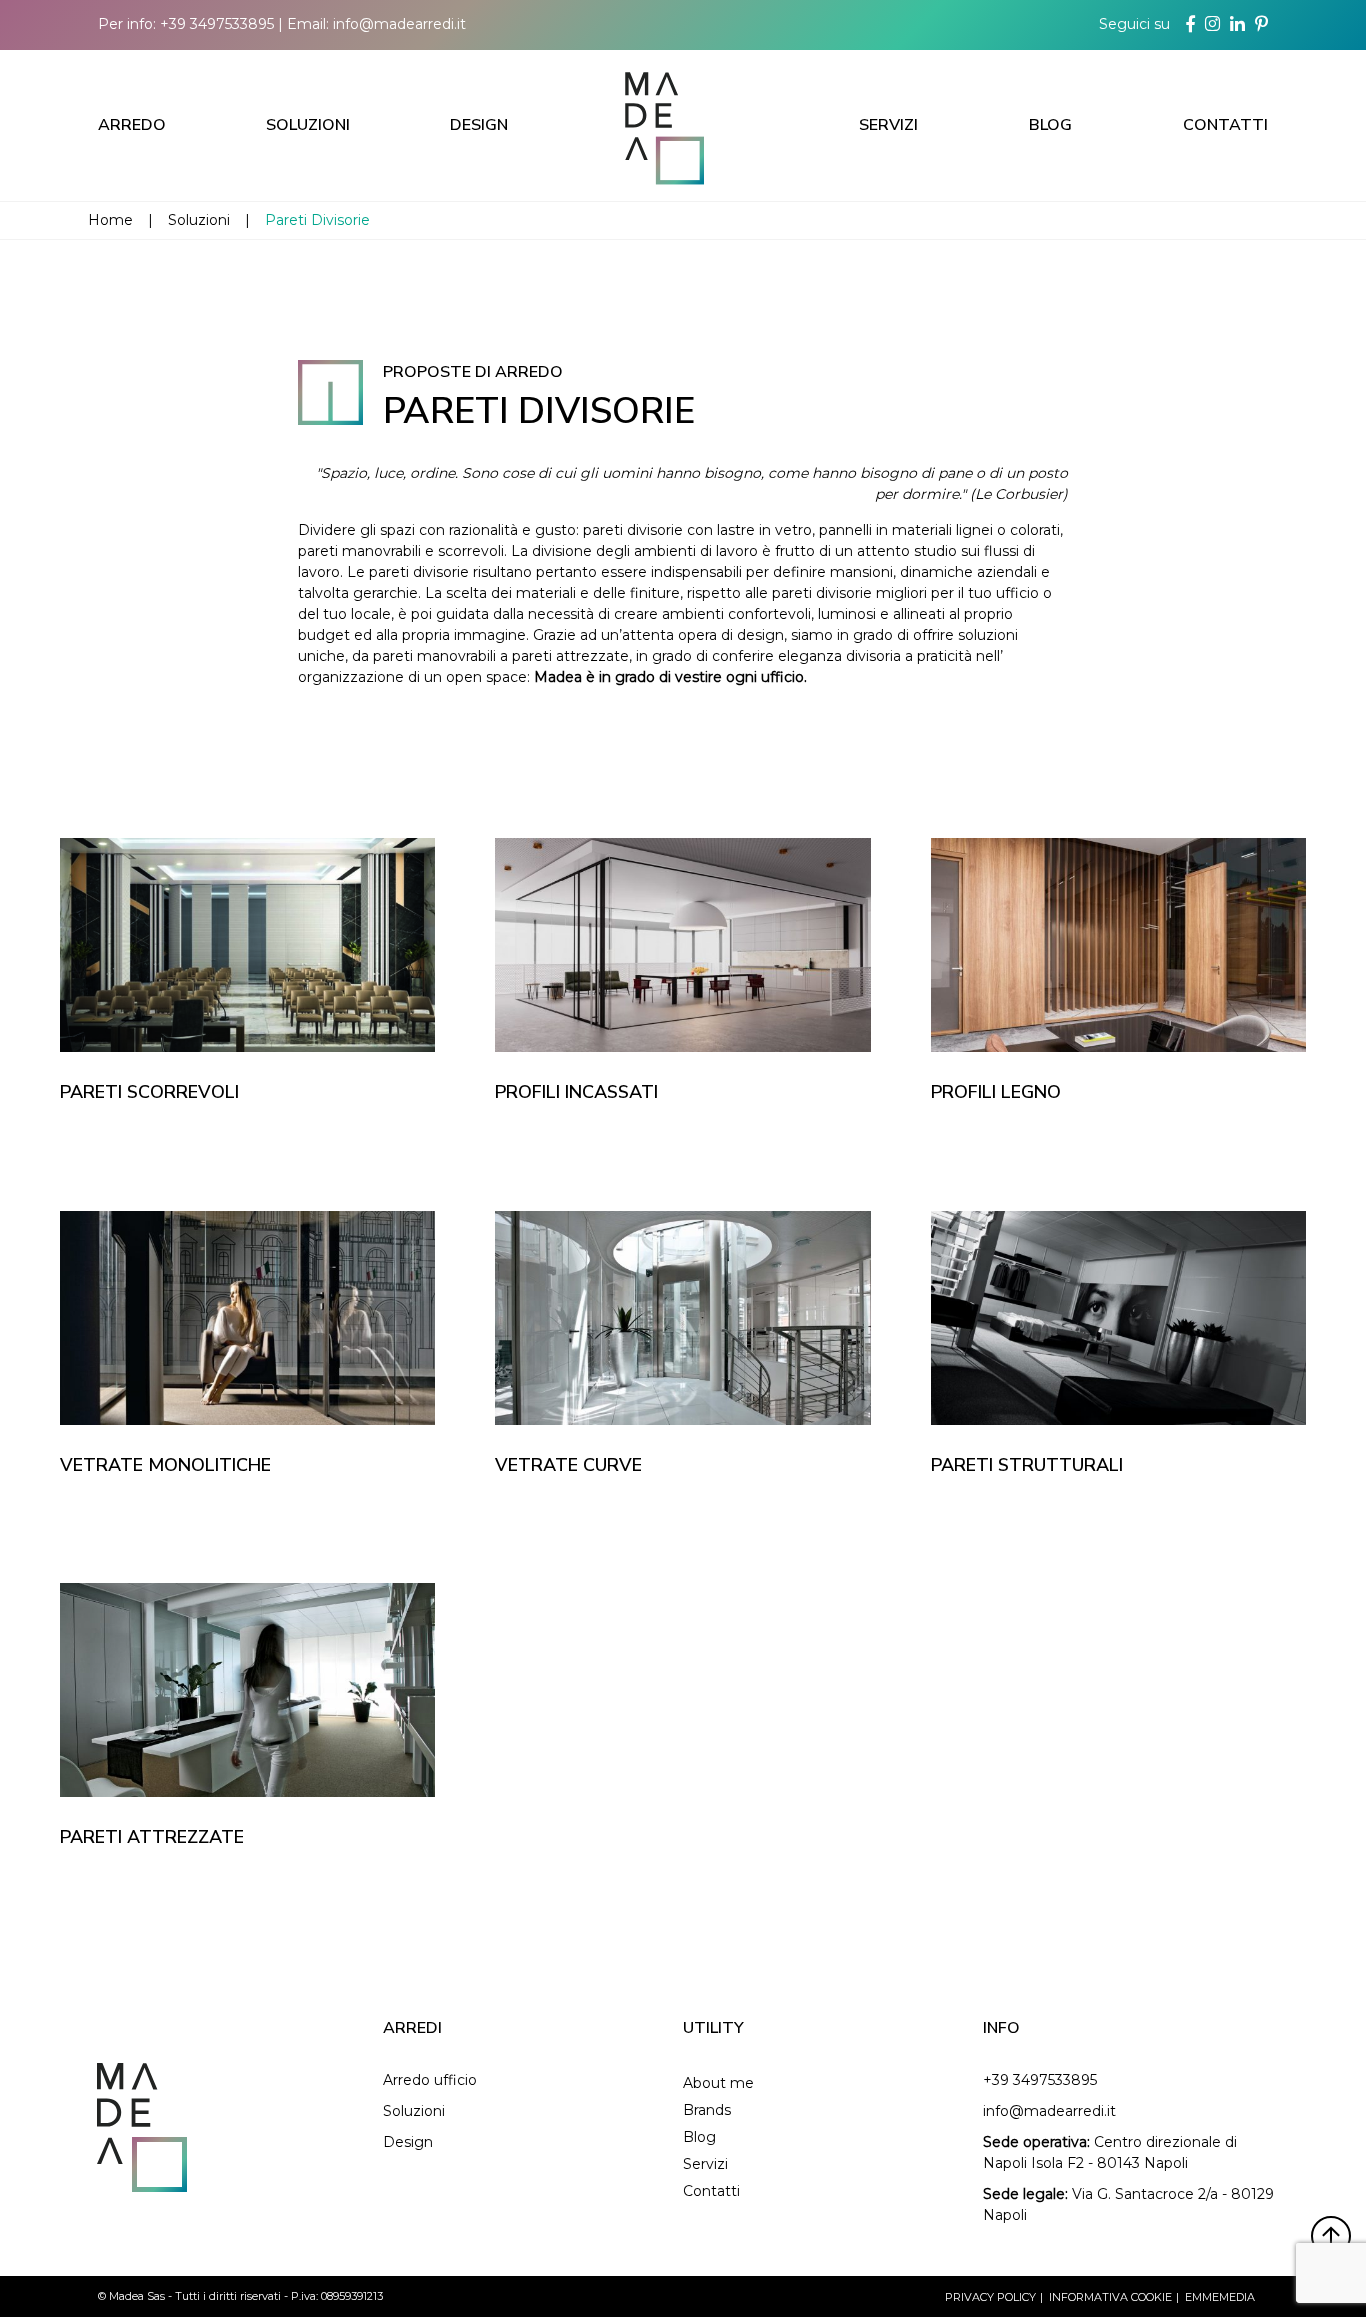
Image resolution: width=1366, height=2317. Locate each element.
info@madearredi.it (399, 24)
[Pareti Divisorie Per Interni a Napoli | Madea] (683, 124)
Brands (707, 2110)
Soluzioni (308, 125)
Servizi (888, 125)
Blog (1050, 125)
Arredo (132, 125)
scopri (256, 986)
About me (718, 2083)
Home (110, 220)
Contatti (1225, 125)
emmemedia (1220, 2297)
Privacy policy (990, 2297)
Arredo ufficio (430, 2080)
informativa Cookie (1110, 2297)
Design (479, 125)
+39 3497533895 (217, 24)
